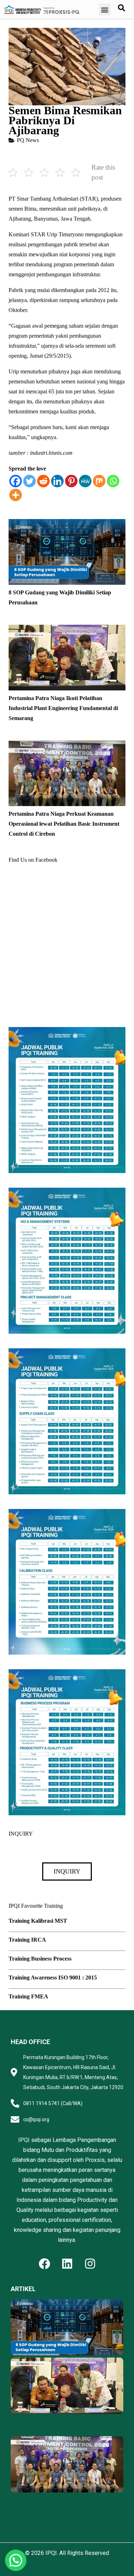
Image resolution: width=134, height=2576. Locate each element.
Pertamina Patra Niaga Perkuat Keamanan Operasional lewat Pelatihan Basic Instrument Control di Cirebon (64, 824)
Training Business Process (40, 1959)
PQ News (28, 140)
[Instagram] (90, 2264)
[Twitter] (29, 481)
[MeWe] (85, 481)
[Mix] (99, 481)
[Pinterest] (71, 481)
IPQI (51, 2553)
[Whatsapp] (113, 481)
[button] (105, 9)
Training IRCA (27, 1940)
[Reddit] (43, 481)
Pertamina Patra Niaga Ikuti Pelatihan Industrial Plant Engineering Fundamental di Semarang (63, 708)
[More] (16, 495)
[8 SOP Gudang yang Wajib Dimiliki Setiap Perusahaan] (67, 524)
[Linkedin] (57, 481)
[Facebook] (16, 481)
